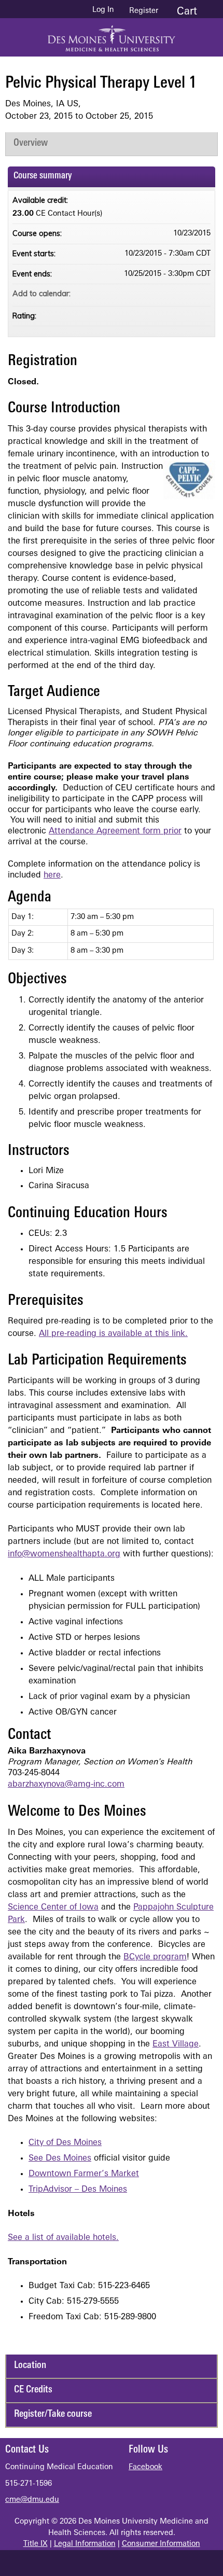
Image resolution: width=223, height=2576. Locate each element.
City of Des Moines (65, 2143)
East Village (176, 2044)
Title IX (36, 2544)
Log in (103, 10)
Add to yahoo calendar (175, 294)
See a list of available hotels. (63, 2238)
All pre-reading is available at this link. (113, 1334)
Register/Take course (53, 2414)
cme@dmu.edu (32, 2500)
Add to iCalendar (189, 293)
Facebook (145, 2467)
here (52, 875)
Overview (31, 143)
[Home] (112, 35)
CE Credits (33, 2390)
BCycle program (155, 1957)
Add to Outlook (202, 294)
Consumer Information (161, 2544)
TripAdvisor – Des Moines (78, 2190)
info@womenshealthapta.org (64, 1554)
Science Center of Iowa (53, 1907)
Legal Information (85, 2544)
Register (144, 11)
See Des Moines (60, 2159)
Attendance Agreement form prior (115, 831)
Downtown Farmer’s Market (84, 2174)
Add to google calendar (162, 294)
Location (30, 2366)
